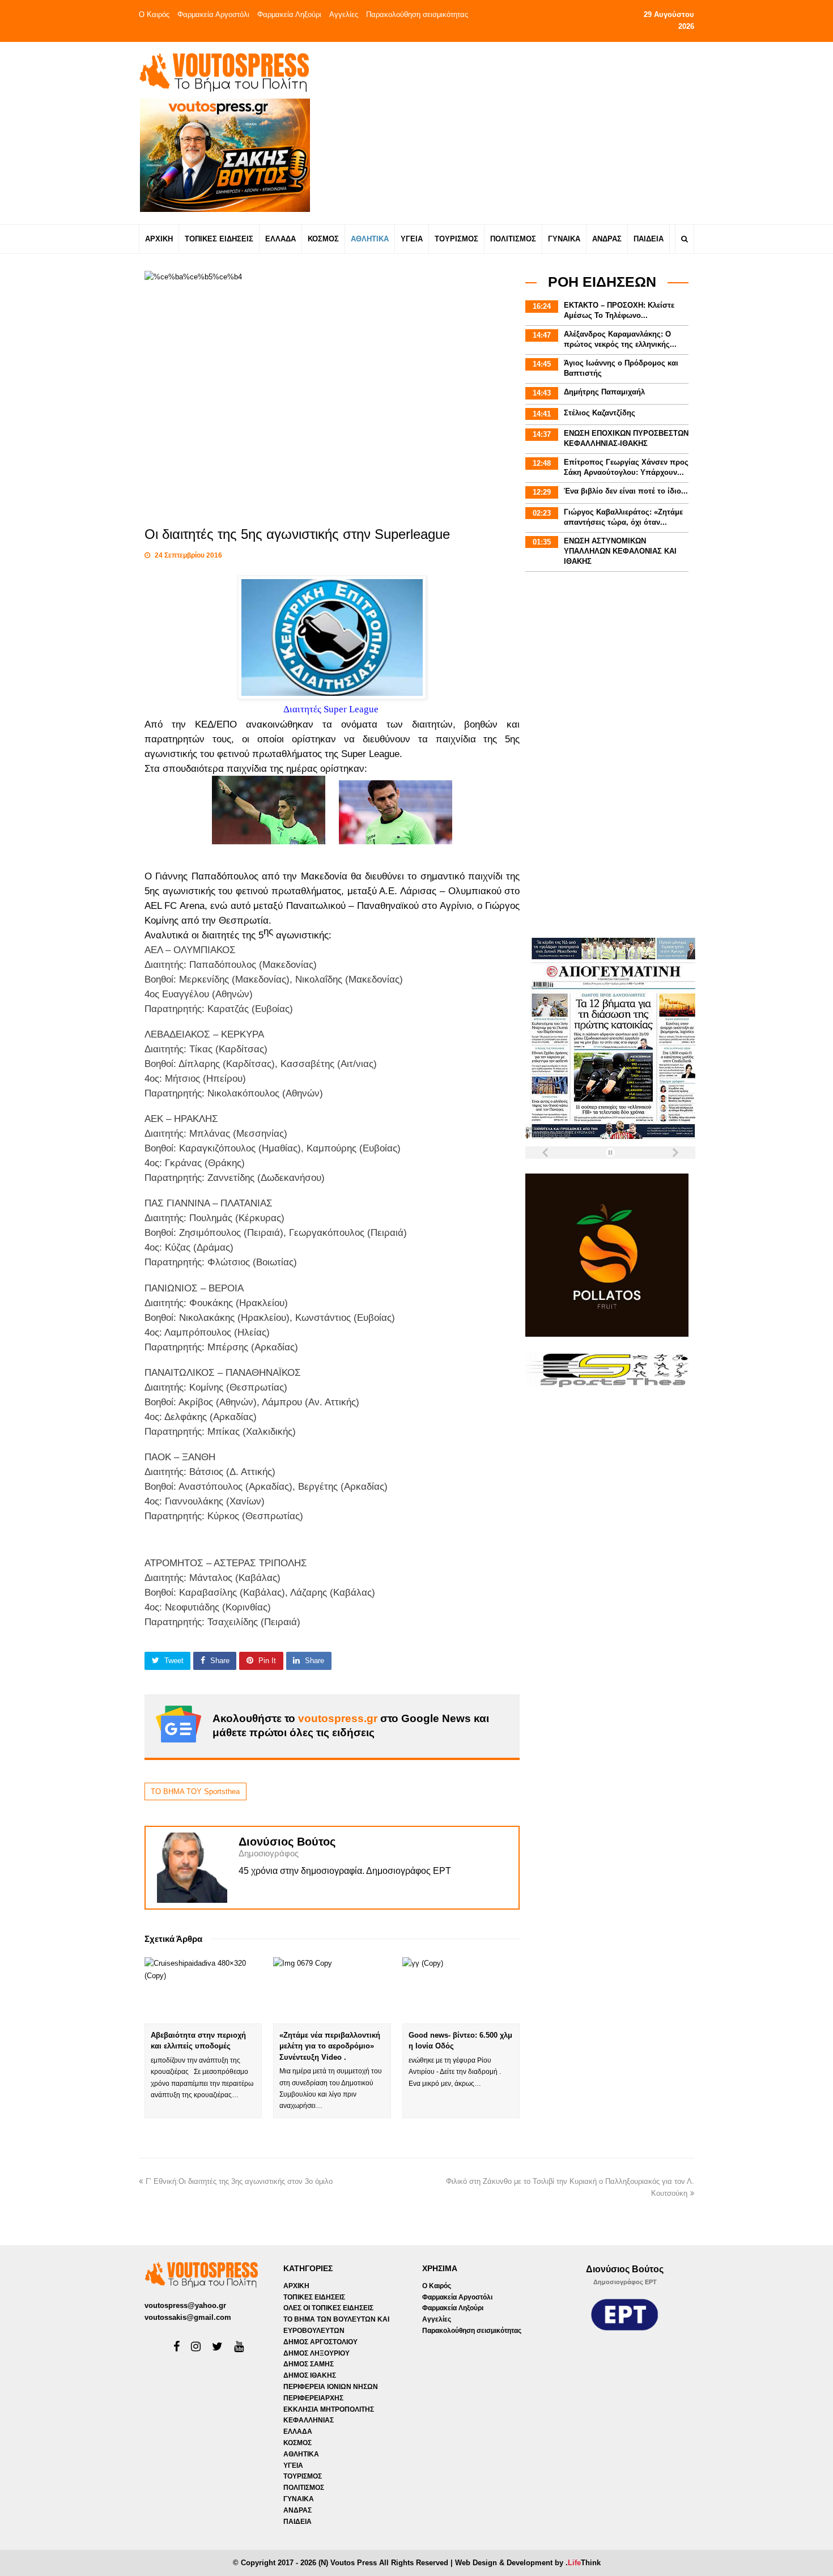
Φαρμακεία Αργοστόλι (213, 14)
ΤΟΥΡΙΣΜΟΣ (303, 2476)
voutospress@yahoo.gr (185, 2305)
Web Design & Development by (528, 2563)
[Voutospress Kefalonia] (224, 72)
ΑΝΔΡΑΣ (297, 2510)
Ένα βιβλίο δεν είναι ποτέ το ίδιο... (626, 491)
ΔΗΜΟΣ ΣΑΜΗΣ (309, 2364)
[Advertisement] (517, 133)
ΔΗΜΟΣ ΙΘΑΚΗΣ (310, 2375)
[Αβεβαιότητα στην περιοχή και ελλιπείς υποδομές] (203, 1990)
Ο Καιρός (154, 14)
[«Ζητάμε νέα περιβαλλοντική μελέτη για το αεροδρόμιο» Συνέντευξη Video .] (332, 1990)
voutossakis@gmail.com (188, 2317)
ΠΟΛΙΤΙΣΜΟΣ (304, 2488)
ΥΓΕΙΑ (293, 2466)
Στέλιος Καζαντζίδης (600, 413)
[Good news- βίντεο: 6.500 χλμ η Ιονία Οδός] (461, 1990)
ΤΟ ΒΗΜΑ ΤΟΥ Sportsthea (195, 1791)
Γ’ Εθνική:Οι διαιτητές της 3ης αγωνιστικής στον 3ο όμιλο (239, 2181)
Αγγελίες (344, 14)
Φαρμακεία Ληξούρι (289, 14)
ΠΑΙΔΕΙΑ (297, 2522)
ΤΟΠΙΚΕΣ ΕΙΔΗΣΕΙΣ (314, 2297)
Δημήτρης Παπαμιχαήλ (604, 392)
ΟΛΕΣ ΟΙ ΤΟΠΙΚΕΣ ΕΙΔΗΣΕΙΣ (328, 2308)
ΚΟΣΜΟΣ (297, 2443)
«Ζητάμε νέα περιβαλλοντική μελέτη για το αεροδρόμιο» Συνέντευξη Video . (330, 2046)
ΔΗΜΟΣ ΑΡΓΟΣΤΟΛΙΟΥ (320, 2342)
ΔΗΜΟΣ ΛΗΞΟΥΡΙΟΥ (316, 2353)
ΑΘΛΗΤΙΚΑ (301, 2454)
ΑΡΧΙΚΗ (296, 2286)
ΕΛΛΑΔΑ (298, 2432)
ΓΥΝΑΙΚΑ (299, 2499)
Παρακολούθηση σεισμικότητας (417, 14)
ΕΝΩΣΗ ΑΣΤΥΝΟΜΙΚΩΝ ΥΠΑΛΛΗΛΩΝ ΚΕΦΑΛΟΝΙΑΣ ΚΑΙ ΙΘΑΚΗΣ (620, 551)
